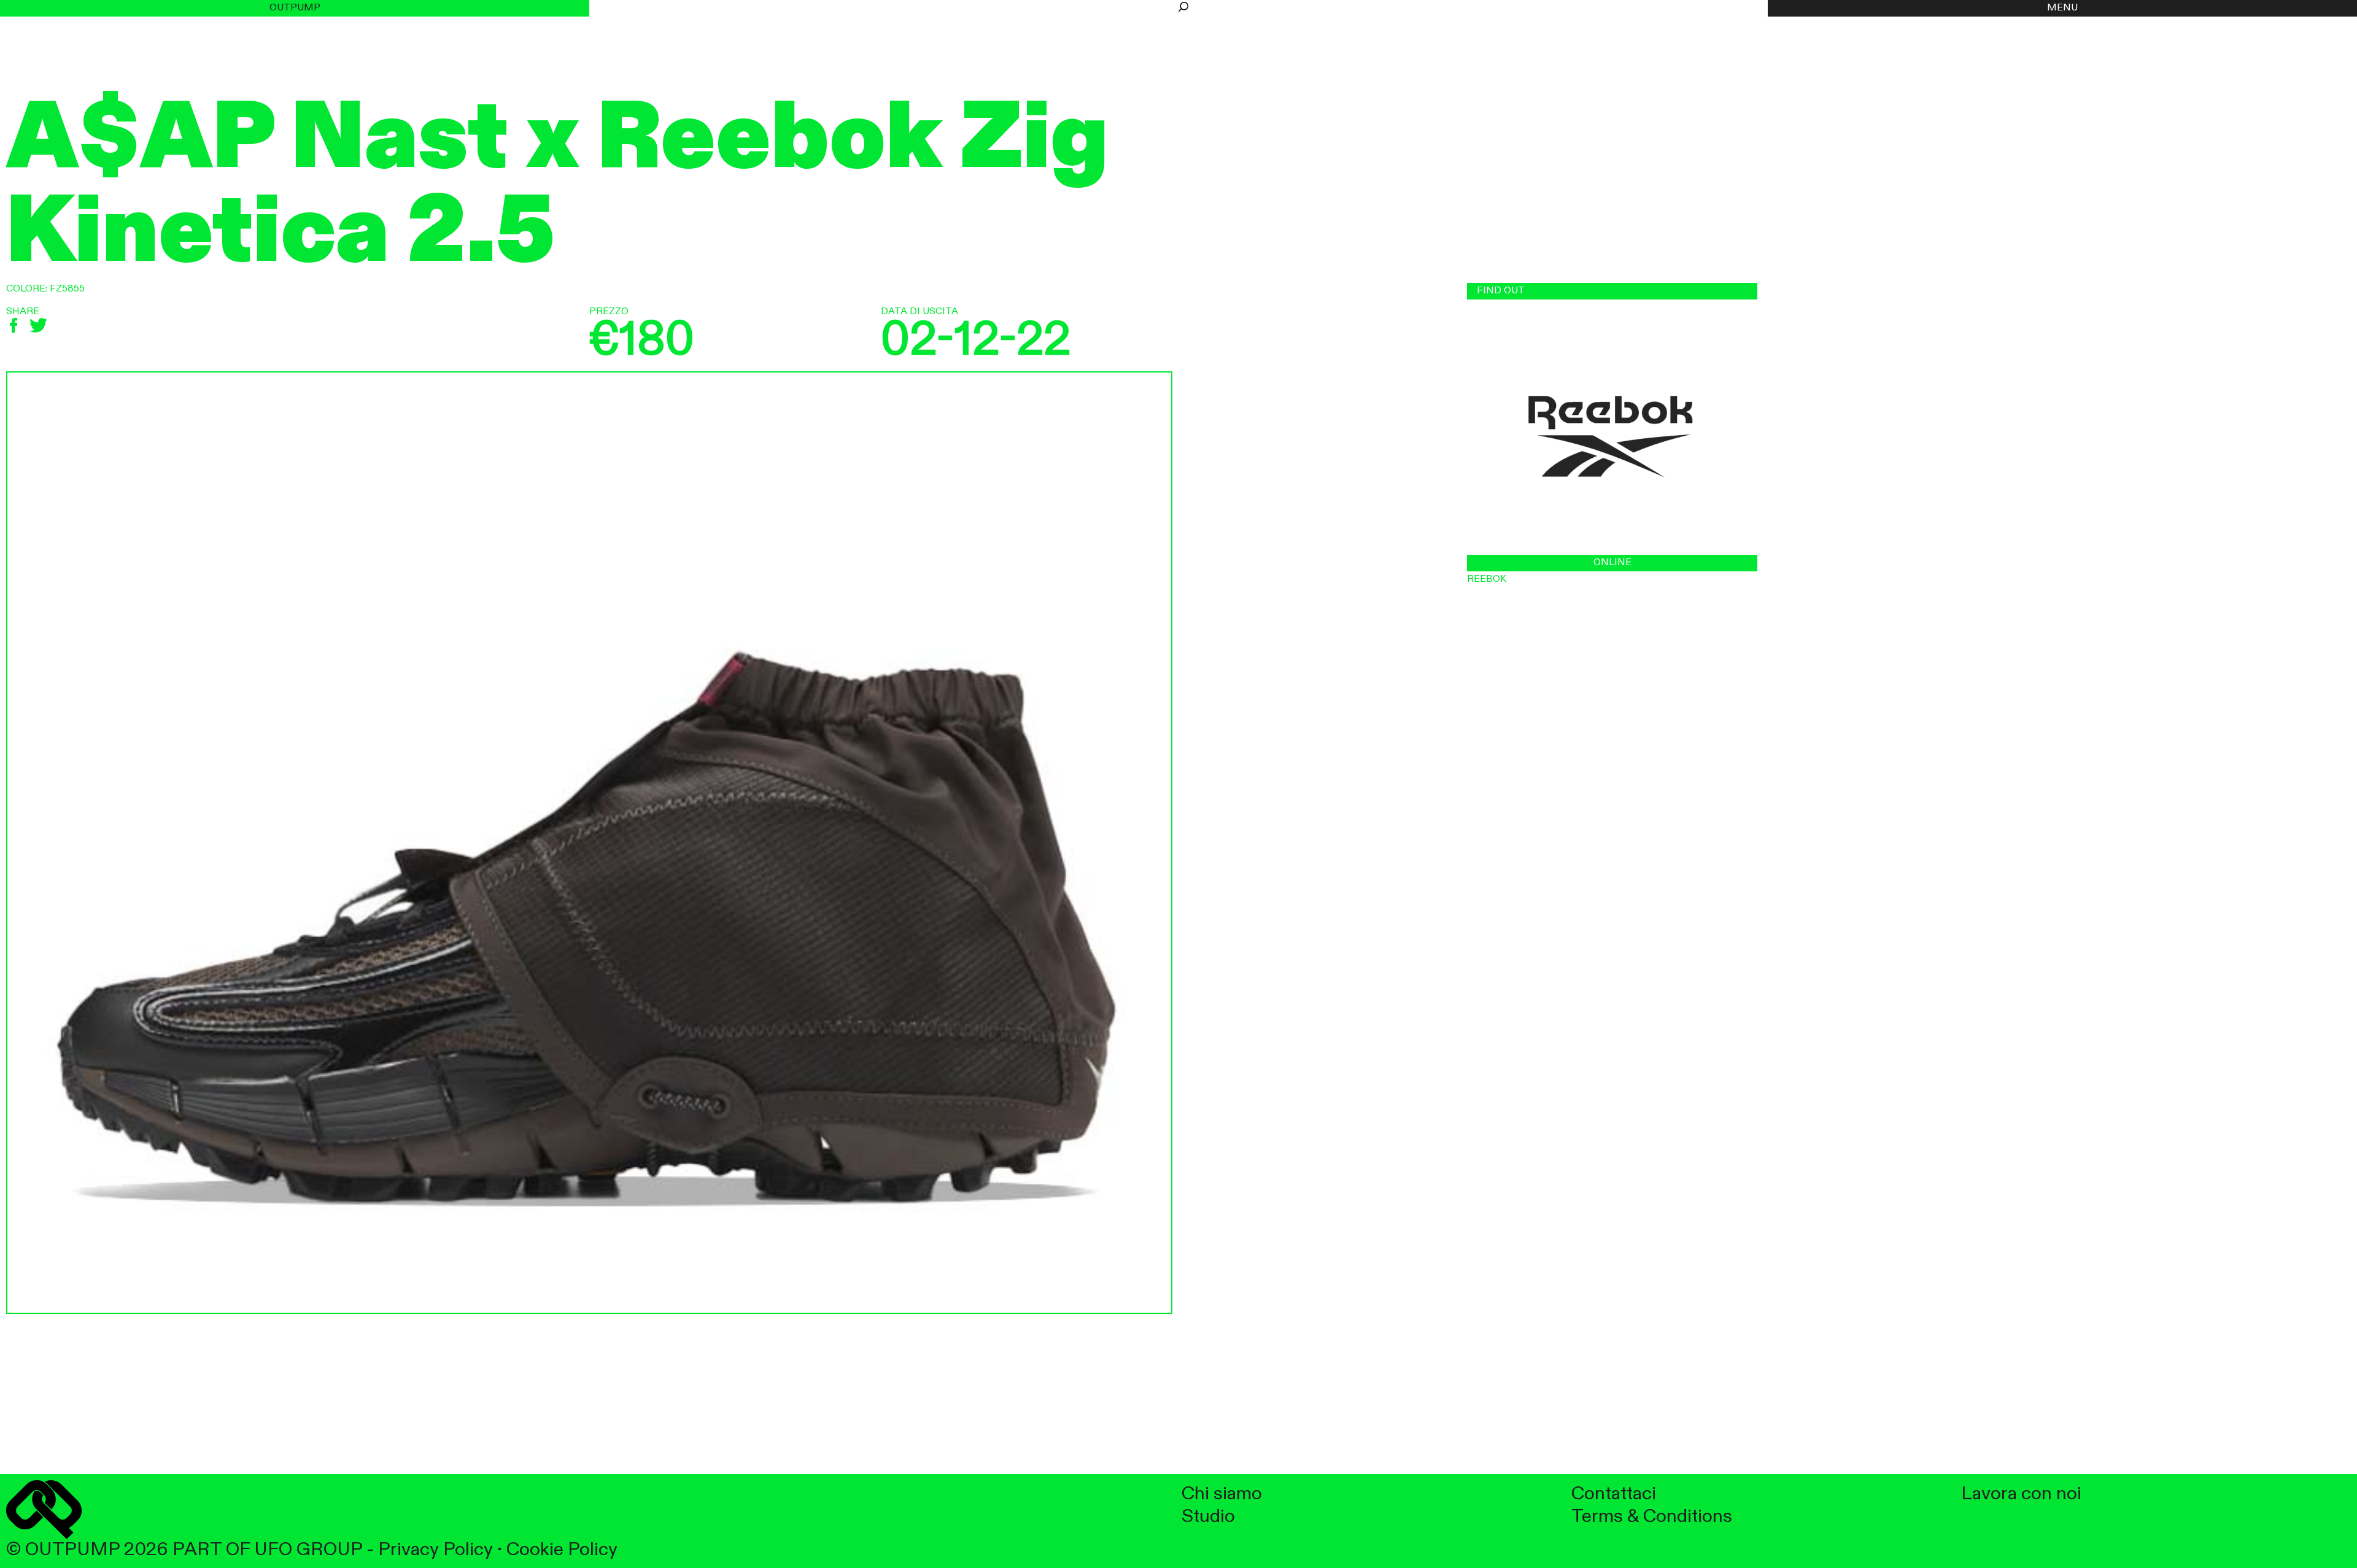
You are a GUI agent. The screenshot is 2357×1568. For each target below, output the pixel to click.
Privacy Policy (435, 1550)
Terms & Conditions (1652, 1517)
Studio (1208, 1517)
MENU (2062, 8)
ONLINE (1612, 563)
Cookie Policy (562, 1550)
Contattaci (1614, 1494)
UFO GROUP (308, 1550)
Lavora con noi (2021, 1494)
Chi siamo (1222, 1494)
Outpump (295, 8)
